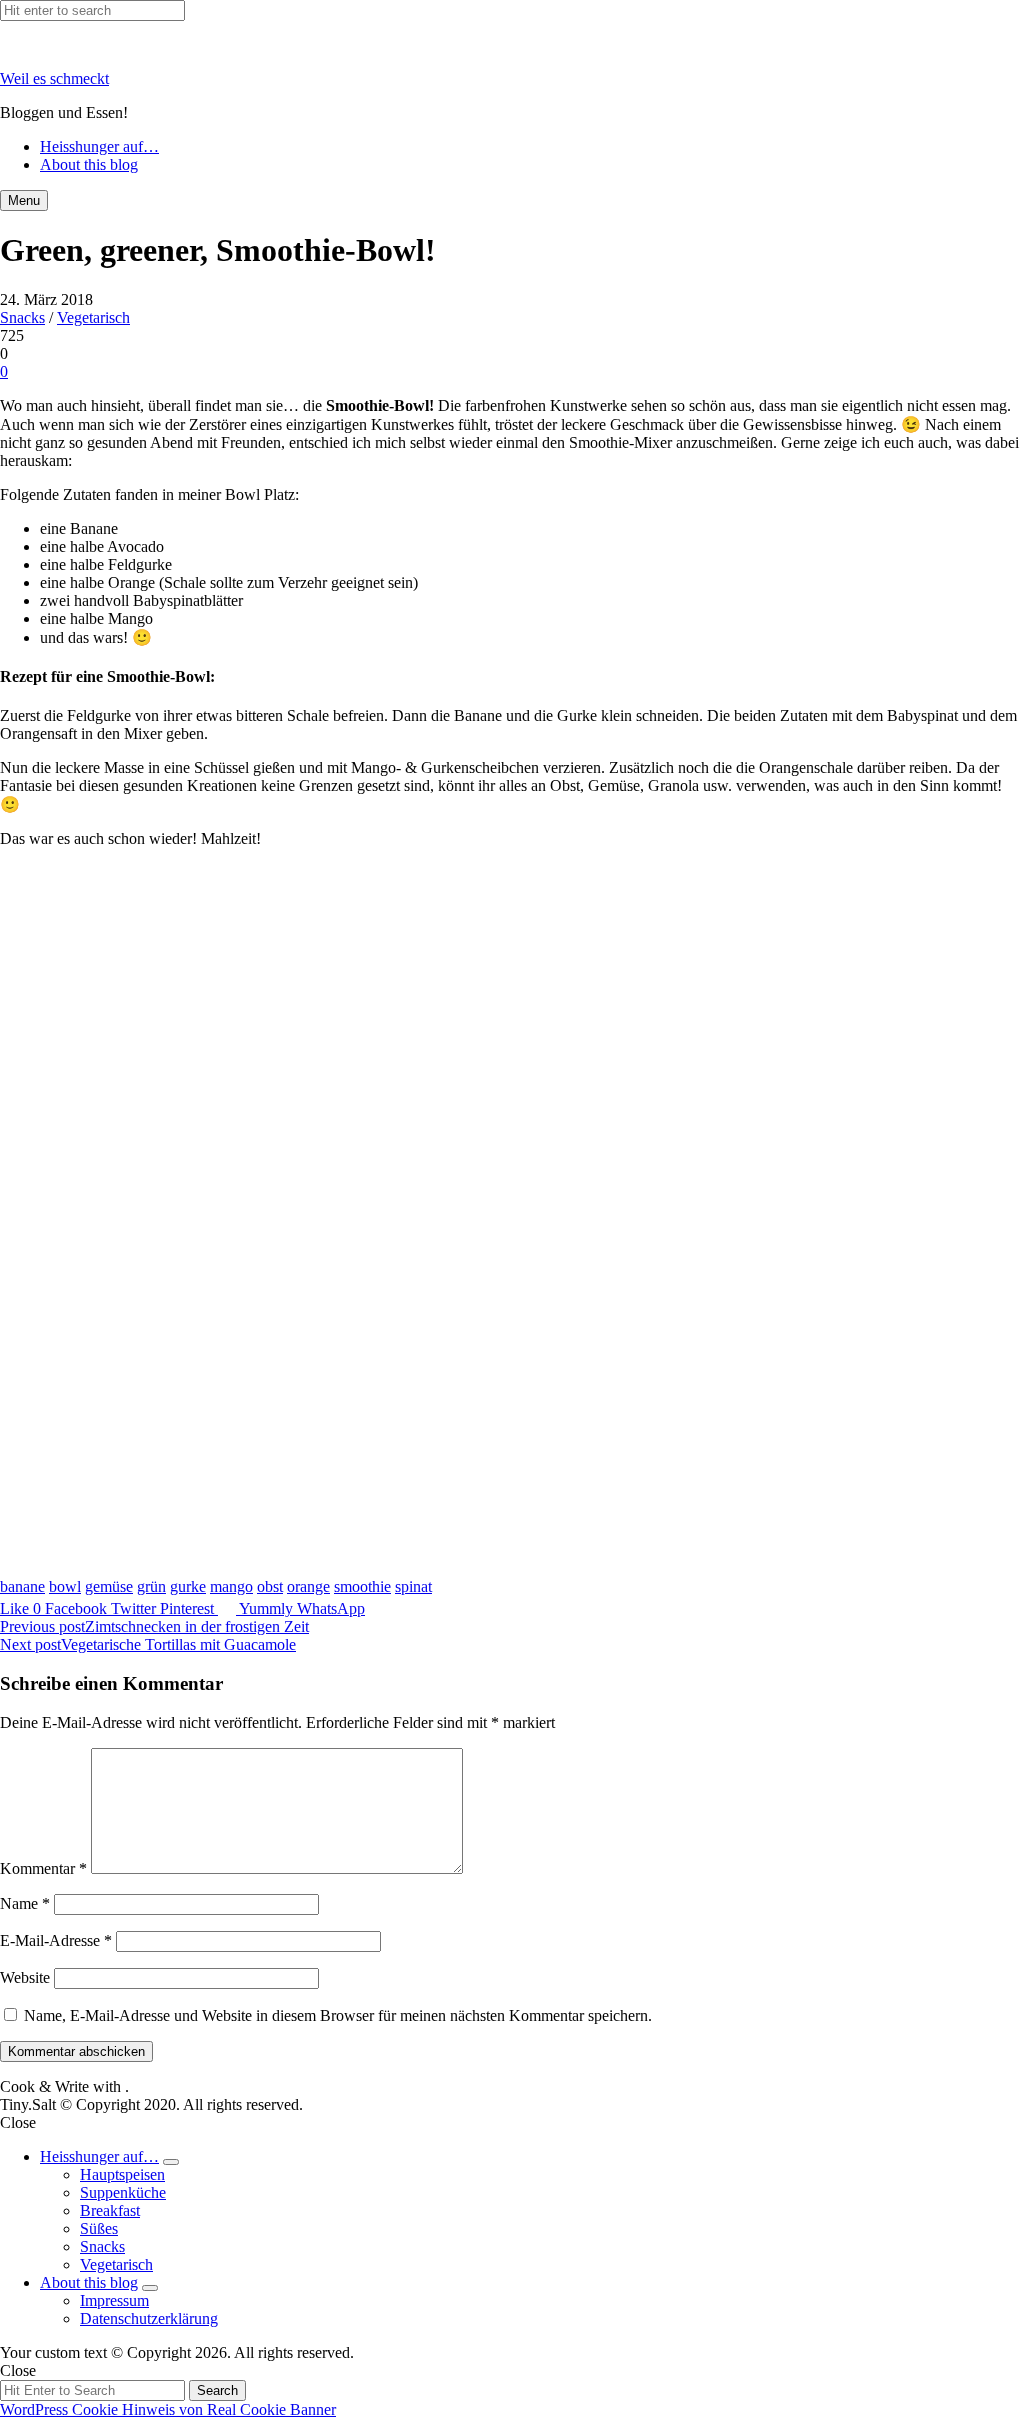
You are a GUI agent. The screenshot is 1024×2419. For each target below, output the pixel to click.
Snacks (22, 317)
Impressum (114, 2300)
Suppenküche (123, 2192)
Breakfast (110, 2210)
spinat (413, 1586)
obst (270, 1586)
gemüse (109, 1586)
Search (217, 2390)
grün (151, 1586)
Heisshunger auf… (99, 146)
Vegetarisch (93, 317)
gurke (188, 1586)
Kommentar (43, 1868)
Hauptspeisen (122, 2174)
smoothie (362, 1586)
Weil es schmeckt (54, 78)
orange (308, 1586)
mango (231, 1586)
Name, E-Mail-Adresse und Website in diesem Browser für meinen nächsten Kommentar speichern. (338, 2015)
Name (25, 1903)
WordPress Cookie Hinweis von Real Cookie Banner (168, 2409)
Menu (24, 200)
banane (22, 1586)
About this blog (89, 164)
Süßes (99, 2228)
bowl (65, 1586)
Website (25, 1977)
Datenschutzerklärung (149, 2318)
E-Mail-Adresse (56, 1940)
